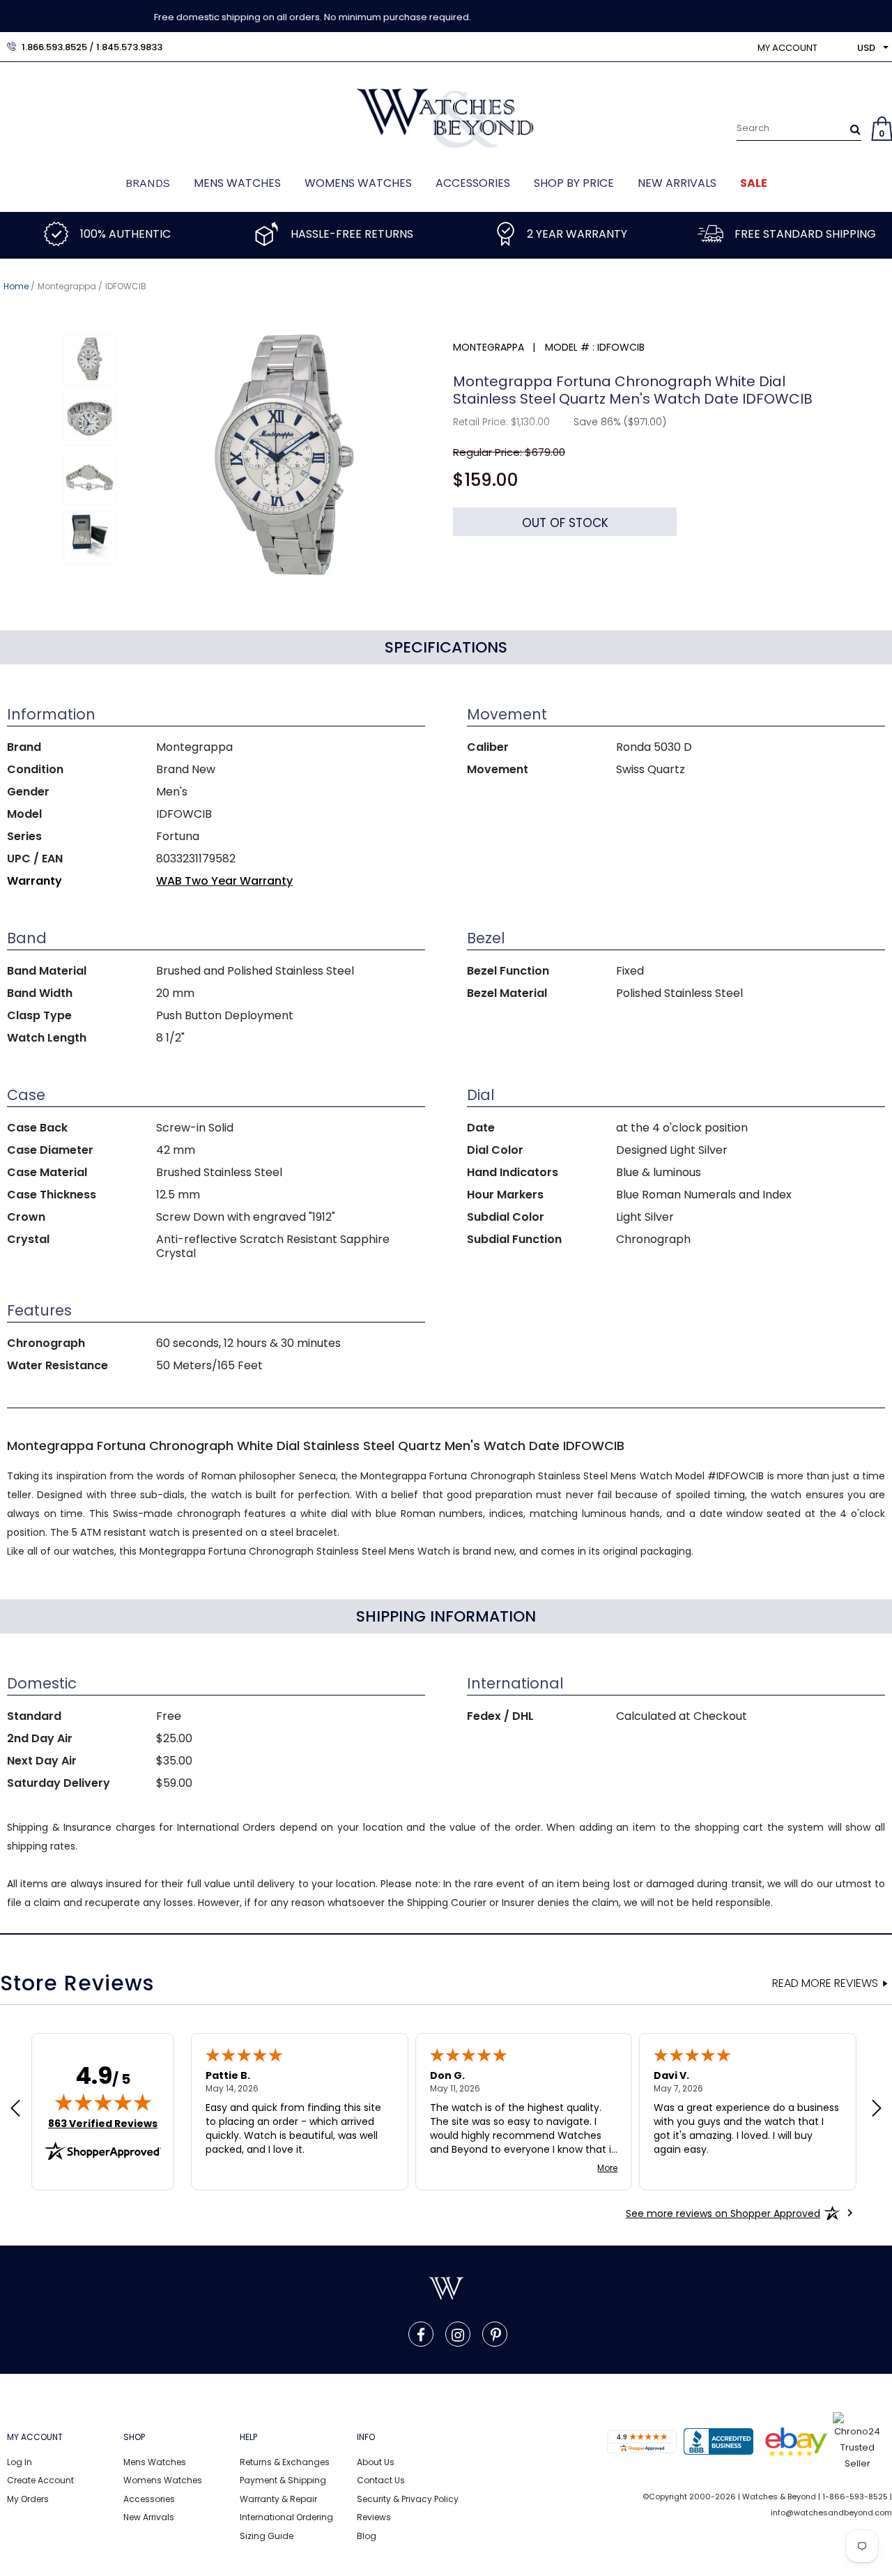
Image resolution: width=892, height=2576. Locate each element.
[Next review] (877, 2110)
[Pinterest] (496, 2334)
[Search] (855, 129)
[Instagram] (458, 2334)
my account (787, 48)
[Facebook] (421, 2334)
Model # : (570, 347)
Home (16, 286)
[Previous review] (15, 2110)
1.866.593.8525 (54, 47)
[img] (103, 2102)
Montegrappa (67, 286)
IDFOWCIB (126, 286)
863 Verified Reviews (103, 2124)
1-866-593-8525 (855, 2497)
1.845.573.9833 (129, 47)
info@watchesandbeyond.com (831, 2513)
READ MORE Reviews (825, 1983)
